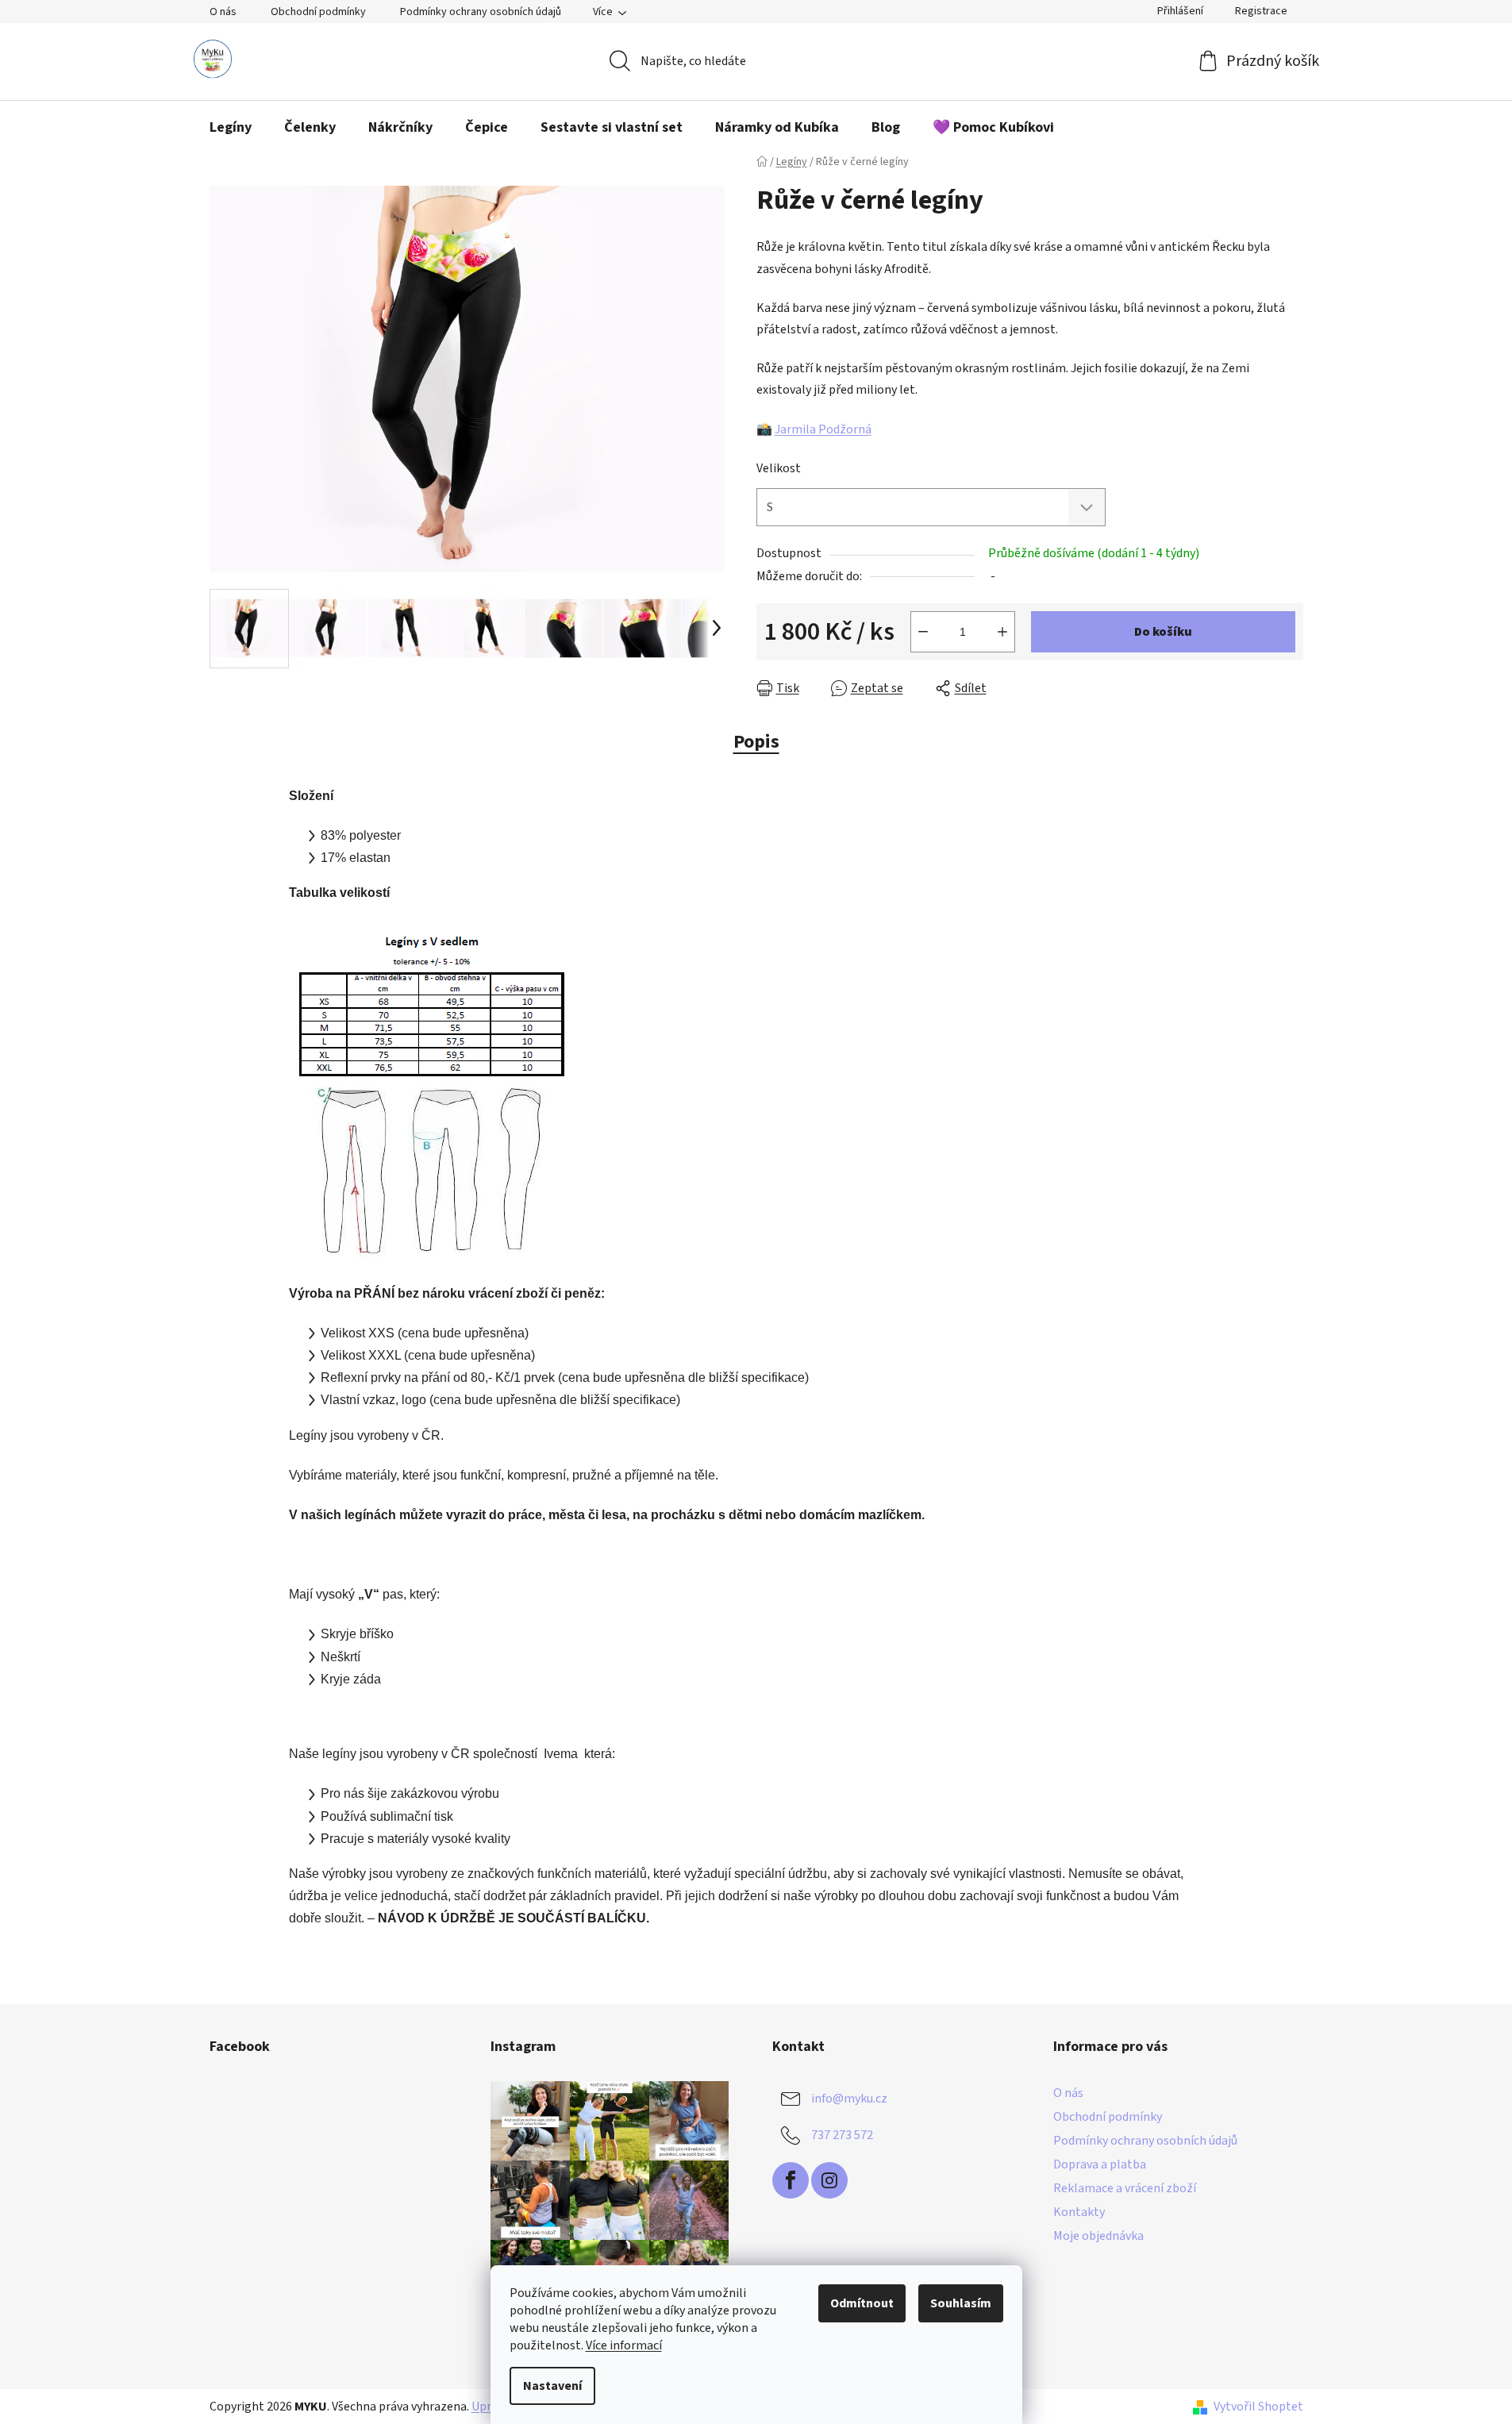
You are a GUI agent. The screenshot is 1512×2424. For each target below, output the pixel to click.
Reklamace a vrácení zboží (1125, 2188)
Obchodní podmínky (318, 12)
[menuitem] (231, 128)
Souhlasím (961, 2303)
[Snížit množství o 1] (923, 632)
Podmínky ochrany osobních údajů (481, 12)
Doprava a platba (1100, 2164)
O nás (223, 12)
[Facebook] (791, 2180)
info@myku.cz (849, 2098)
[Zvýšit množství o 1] (1002, 632)
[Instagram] (829, 2180)
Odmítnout (862, 2303)
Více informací (624, 2345)
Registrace (1261, 11)
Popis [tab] (756, 742)
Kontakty (1079, 2212)
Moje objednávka (1098, 2236)
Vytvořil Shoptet (1258, 2407)
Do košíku (1163, 632)
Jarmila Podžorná (823, 429)
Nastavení (552, 2386)
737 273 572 (842, 2134)
